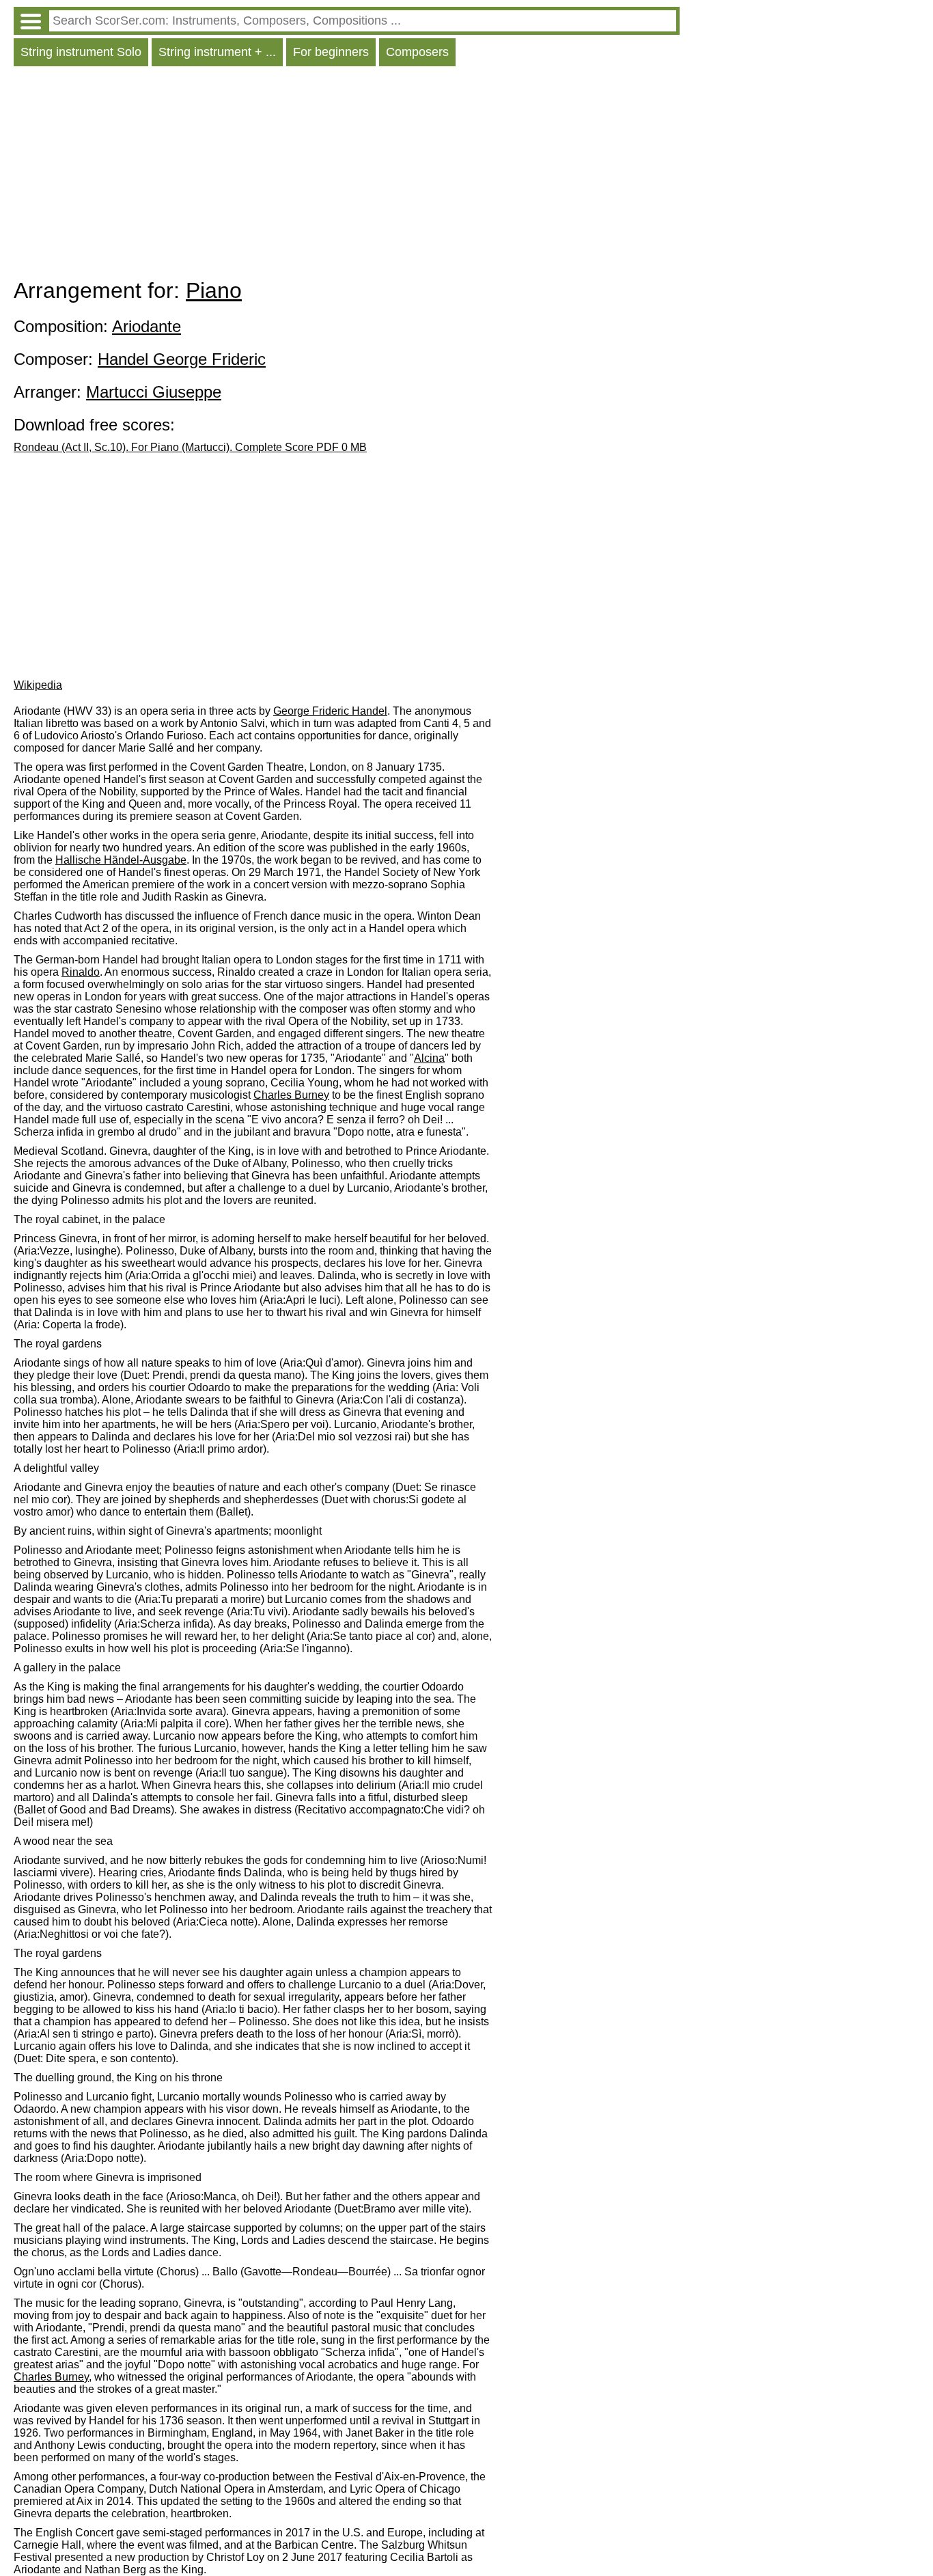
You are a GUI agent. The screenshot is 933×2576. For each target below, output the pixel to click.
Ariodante (147, 326)
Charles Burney (291, 1095)
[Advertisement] (347, 176)
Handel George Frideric (182, 359)
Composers (417, 52)
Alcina (429, 1058)
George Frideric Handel (330, 711)
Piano (214, 290)
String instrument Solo (81, 52)
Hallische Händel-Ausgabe (121, 860)
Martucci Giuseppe (154, 392)
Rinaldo (81, 972)
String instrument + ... (217, 52)
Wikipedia (38, 685)
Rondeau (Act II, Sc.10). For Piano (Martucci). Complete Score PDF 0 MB (190, 447)
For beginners (331, 52)
